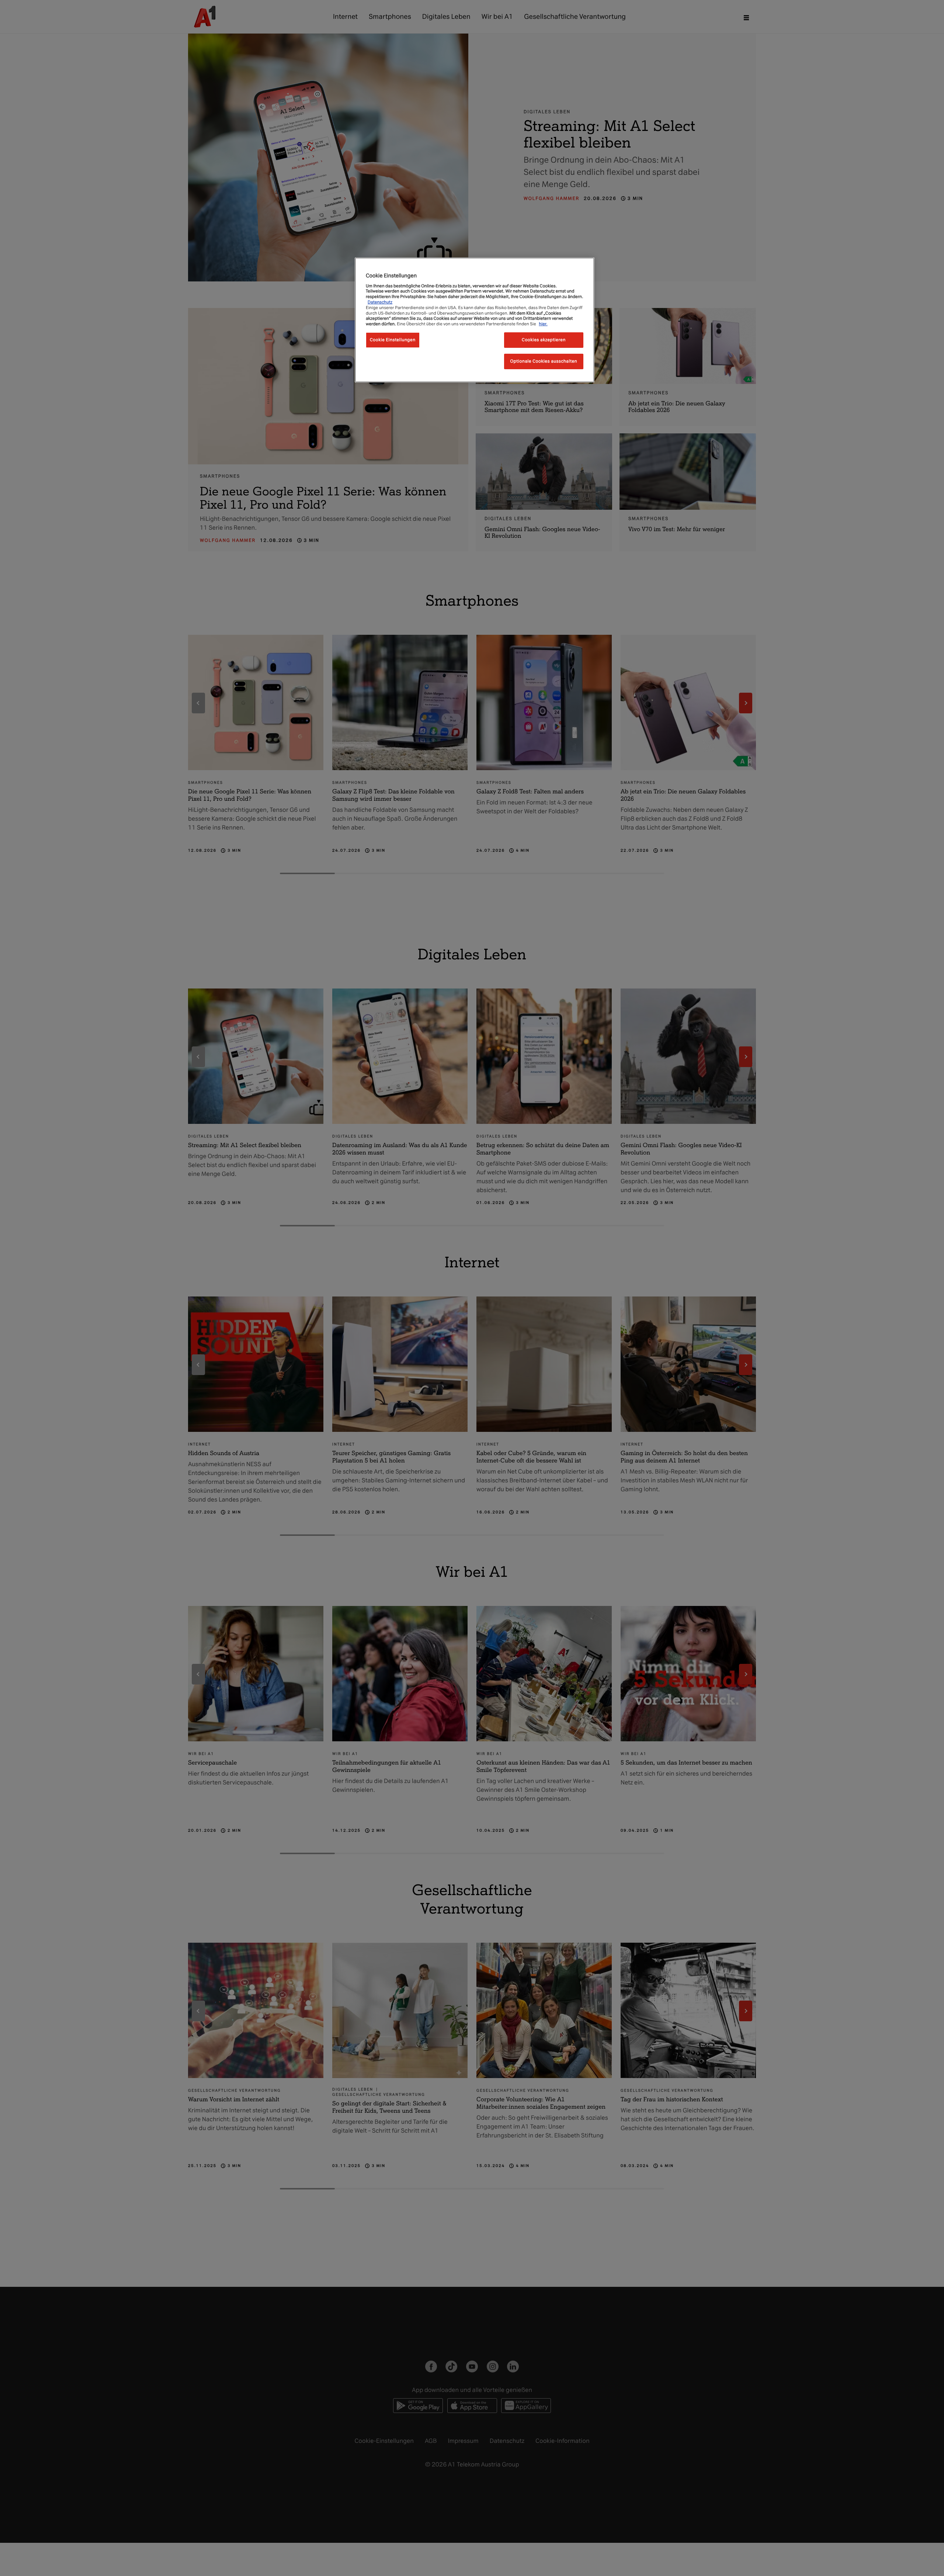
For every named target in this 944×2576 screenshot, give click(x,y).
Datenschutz (380, 302)
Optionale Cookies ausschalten (544, 361)
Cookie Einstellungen (393, 340)
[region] (475, 320)
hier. (543, 324)
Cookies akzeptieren (544, 340)
